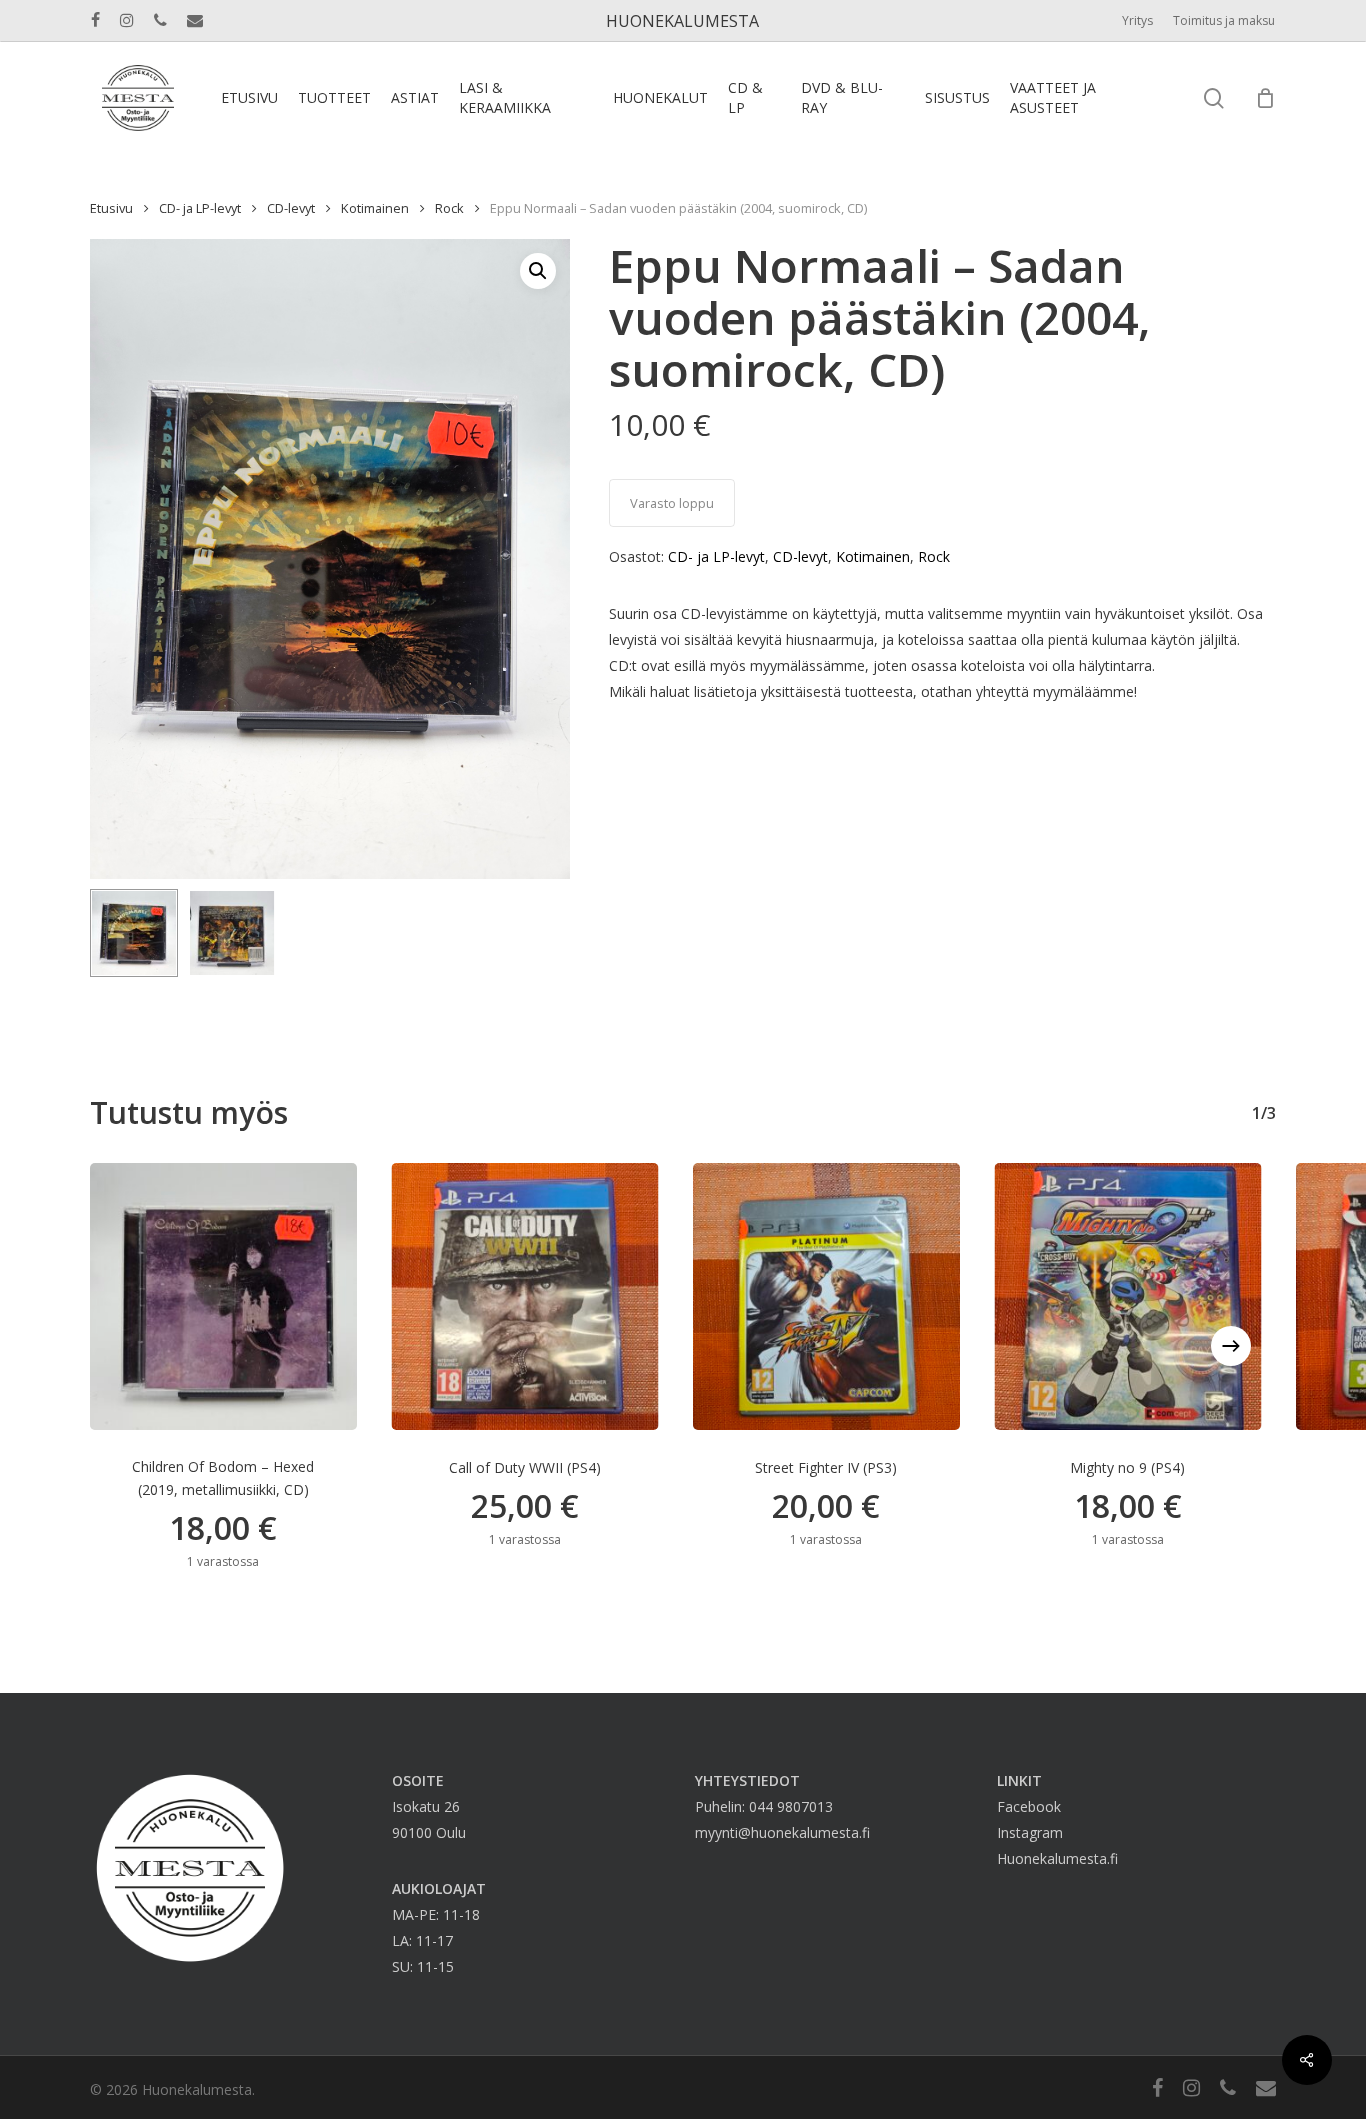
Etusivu (111, 208)
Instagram (1030, 1832)
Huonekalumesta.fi (1057, 1858)
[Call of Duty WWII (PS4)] (525, 1296)
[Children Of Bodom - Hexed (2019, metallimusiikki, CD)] (223, 1296)
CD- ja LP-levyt (200, 208)
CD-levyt (291, 208)
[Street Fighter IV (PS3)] (826, 1296)
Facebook (1029, 1806)
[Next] (1231, 1346)
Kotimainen (375, 208)
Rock (449, 208)
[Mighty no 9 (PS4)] (1128, 1296)
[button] (538, 271)
